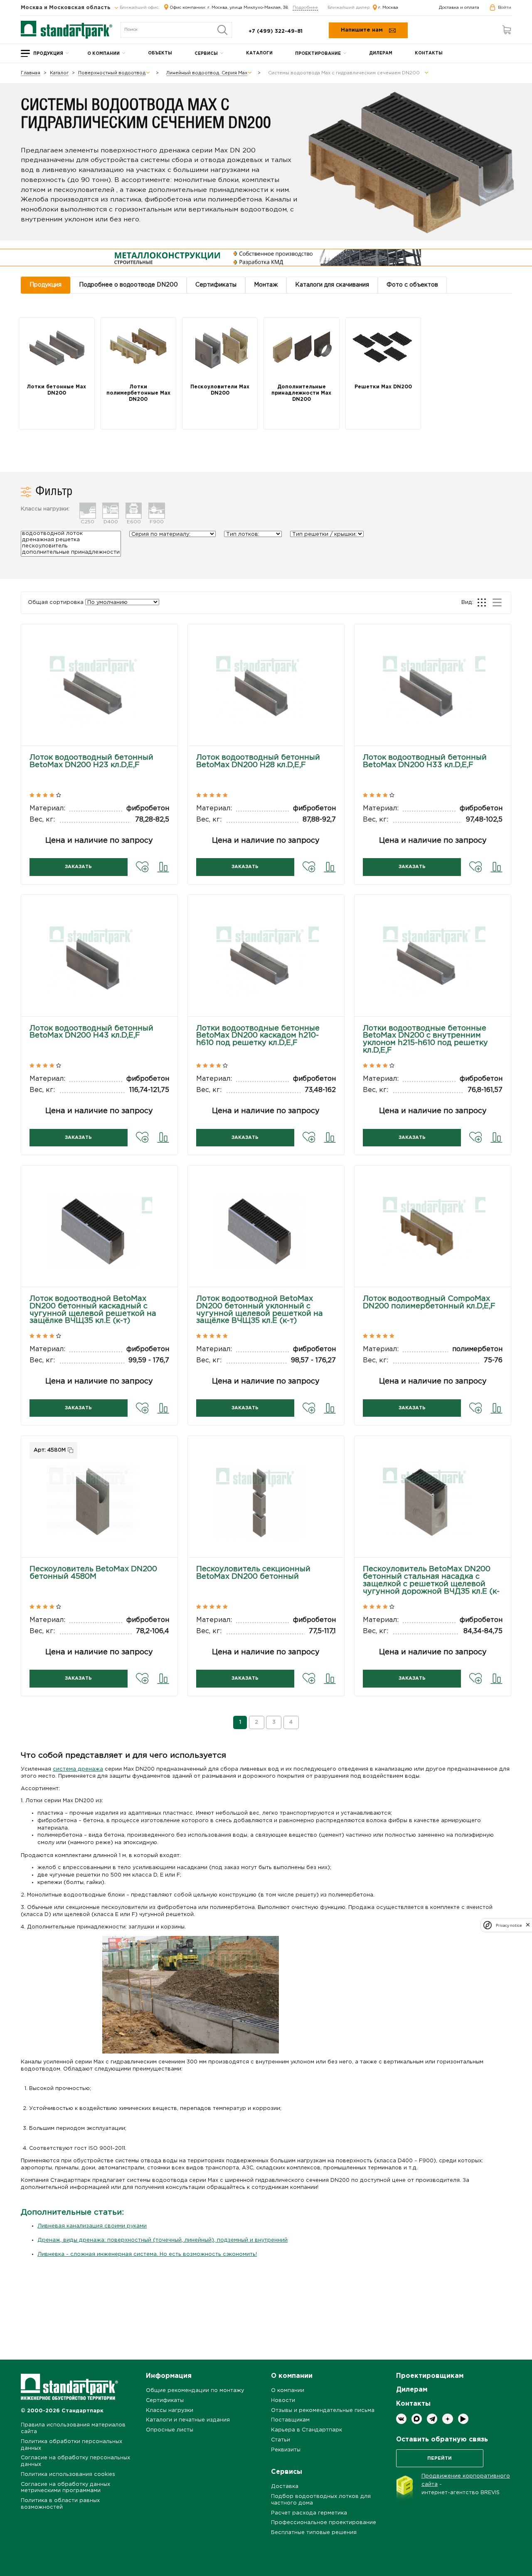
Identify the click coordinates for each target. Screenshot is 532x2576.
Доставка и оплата (459, 8)
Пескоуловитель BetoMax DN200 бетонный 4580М (93, 1573)
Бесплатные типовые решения (314, 2533)
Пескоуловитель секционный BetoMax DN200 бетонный (253, 1573)
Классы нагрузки (170, 2410)
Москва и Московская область (66, 8)
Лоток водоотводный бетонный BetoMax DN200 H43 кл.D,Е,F (91, 1032)
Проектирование (318, 54)
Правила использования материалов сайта (73, 2428)
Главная (31, 73)
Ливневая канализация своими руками (92, 2226)
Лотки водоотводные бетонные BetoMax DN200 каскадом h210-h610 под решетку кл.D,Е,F (258, 1036)
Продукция (48, 54)
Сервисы (206, 54)
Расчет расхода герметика (309, 2513)
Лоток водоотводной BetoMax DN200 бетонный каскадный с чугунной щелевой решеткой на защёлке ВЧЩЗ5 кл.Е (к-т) (93, 1310)
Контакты (429, 53)
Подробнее (305, 8)
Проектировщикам (430, 2376)
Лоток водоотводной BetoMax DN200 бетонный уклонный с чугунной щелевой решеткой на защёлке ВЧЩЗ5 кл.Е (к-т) (260, 1310)
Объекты (160, 53)
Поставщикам (290, 2420)
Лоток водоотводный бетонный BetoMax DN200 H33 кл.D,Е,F (425, 761)
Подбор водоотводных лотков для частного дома (321, 2500)
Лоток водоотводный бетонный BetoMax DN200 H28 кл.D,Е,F (258, 761)
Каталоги (259, 53)
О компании (103, 54)
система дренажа (78, 1769)
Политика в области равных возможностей (60, 2504)
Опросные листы (170, 2430)
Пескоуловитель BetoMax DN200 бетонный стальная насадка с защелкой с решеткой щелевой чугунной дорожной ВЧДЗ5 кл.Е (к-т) (431, 1584)
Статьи (281, 2440)
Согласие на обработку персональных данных (75, 2461)
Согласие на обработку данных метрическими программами (65, 2488)
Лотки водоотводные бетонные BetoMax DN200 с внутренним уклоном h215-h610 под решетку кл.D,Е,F (425, 1039)
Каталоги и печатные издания (188, 2420)
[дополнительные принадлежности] (71, 553)
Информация (169, 2376)
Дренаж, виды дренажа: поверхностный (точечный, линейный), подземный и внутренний (163, 2240)
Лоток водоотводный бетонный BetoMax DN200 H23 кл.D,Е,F (91, 761)
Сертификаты (165, 2401)
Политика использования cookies (68, 2474)
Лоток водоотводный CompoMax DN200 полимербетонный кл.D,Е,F (429, 1303)
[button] (99, 699)
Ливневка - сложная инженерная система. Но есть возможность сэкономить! (147, 2254)
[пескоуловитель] (71, 547)
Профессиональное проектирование (324, 2523)
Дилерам (381, 53)
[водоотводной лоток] (71, 534)
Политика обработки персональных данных (71, 2445)
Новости (283, 2401)
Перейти (440, 2458)
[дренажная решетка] (71, 541)
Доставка (285, 2486)
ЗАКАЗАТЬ (78, 867)
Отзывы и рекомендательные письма (323, 2410)
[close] (528, 1925)
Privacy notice (509, 1925)
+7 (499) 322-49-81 (276, 31)
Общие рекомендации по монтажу (195, 2391)
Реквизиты (286, 2450)
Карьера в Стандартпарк (307, 2430)
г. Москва (388, 8)
